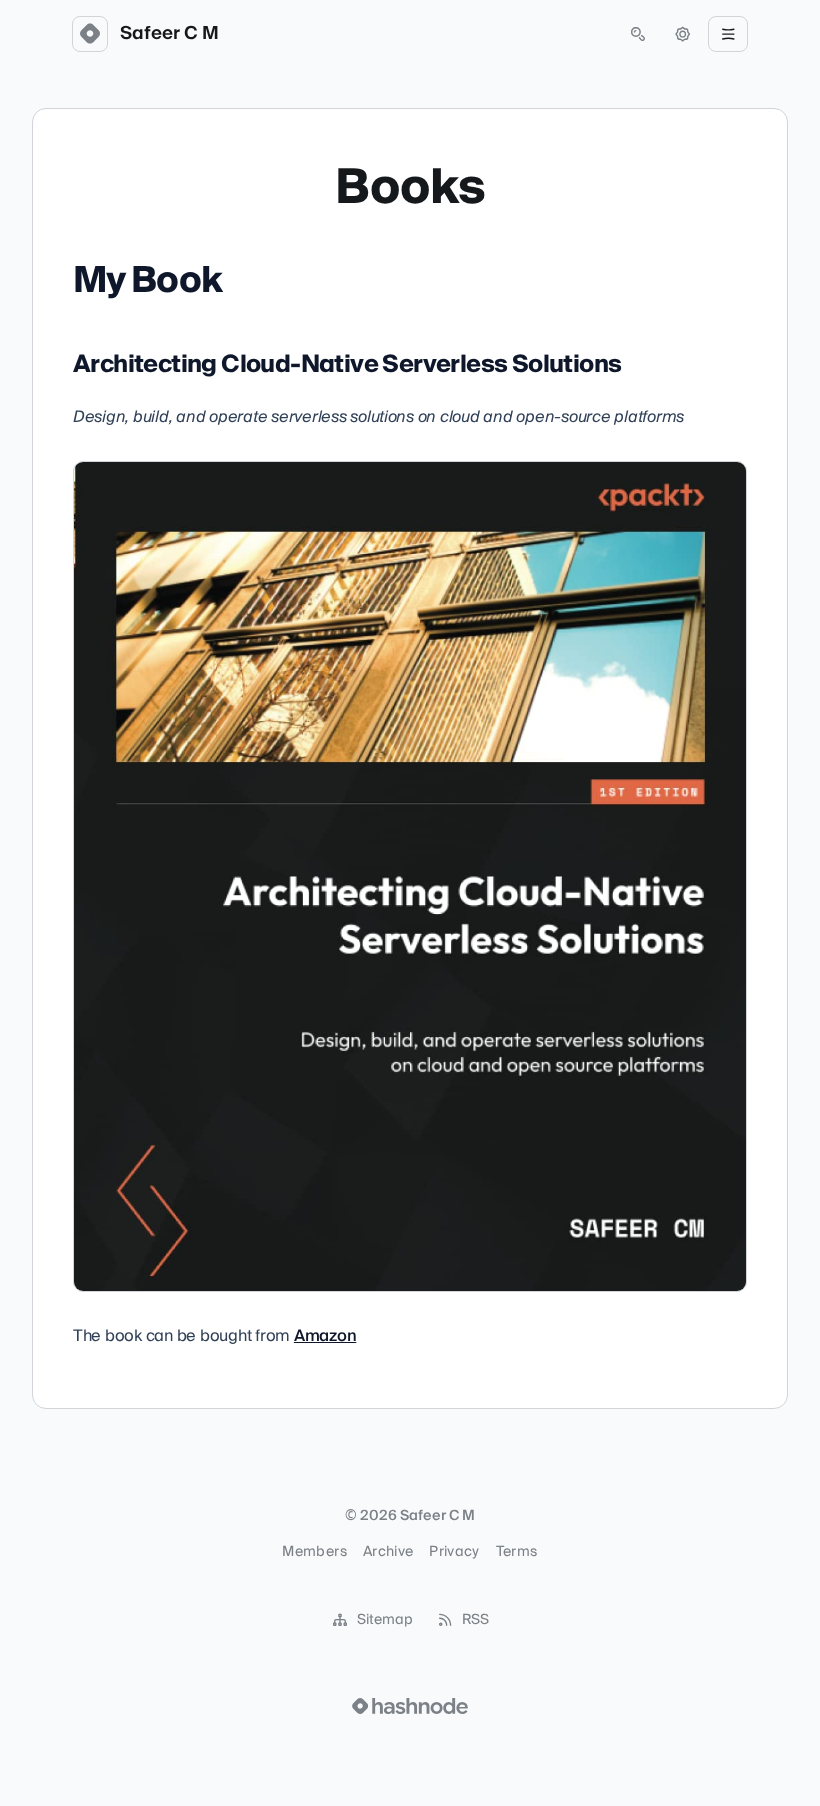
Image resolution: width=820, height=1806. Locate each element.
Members (314, 1552)
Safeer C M (169, 34)
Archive (388, 1552)
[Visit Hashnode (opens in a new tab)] (410, 1706)
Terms (517, 1552)
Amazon (325, 1336)
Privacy (454, 1552)
